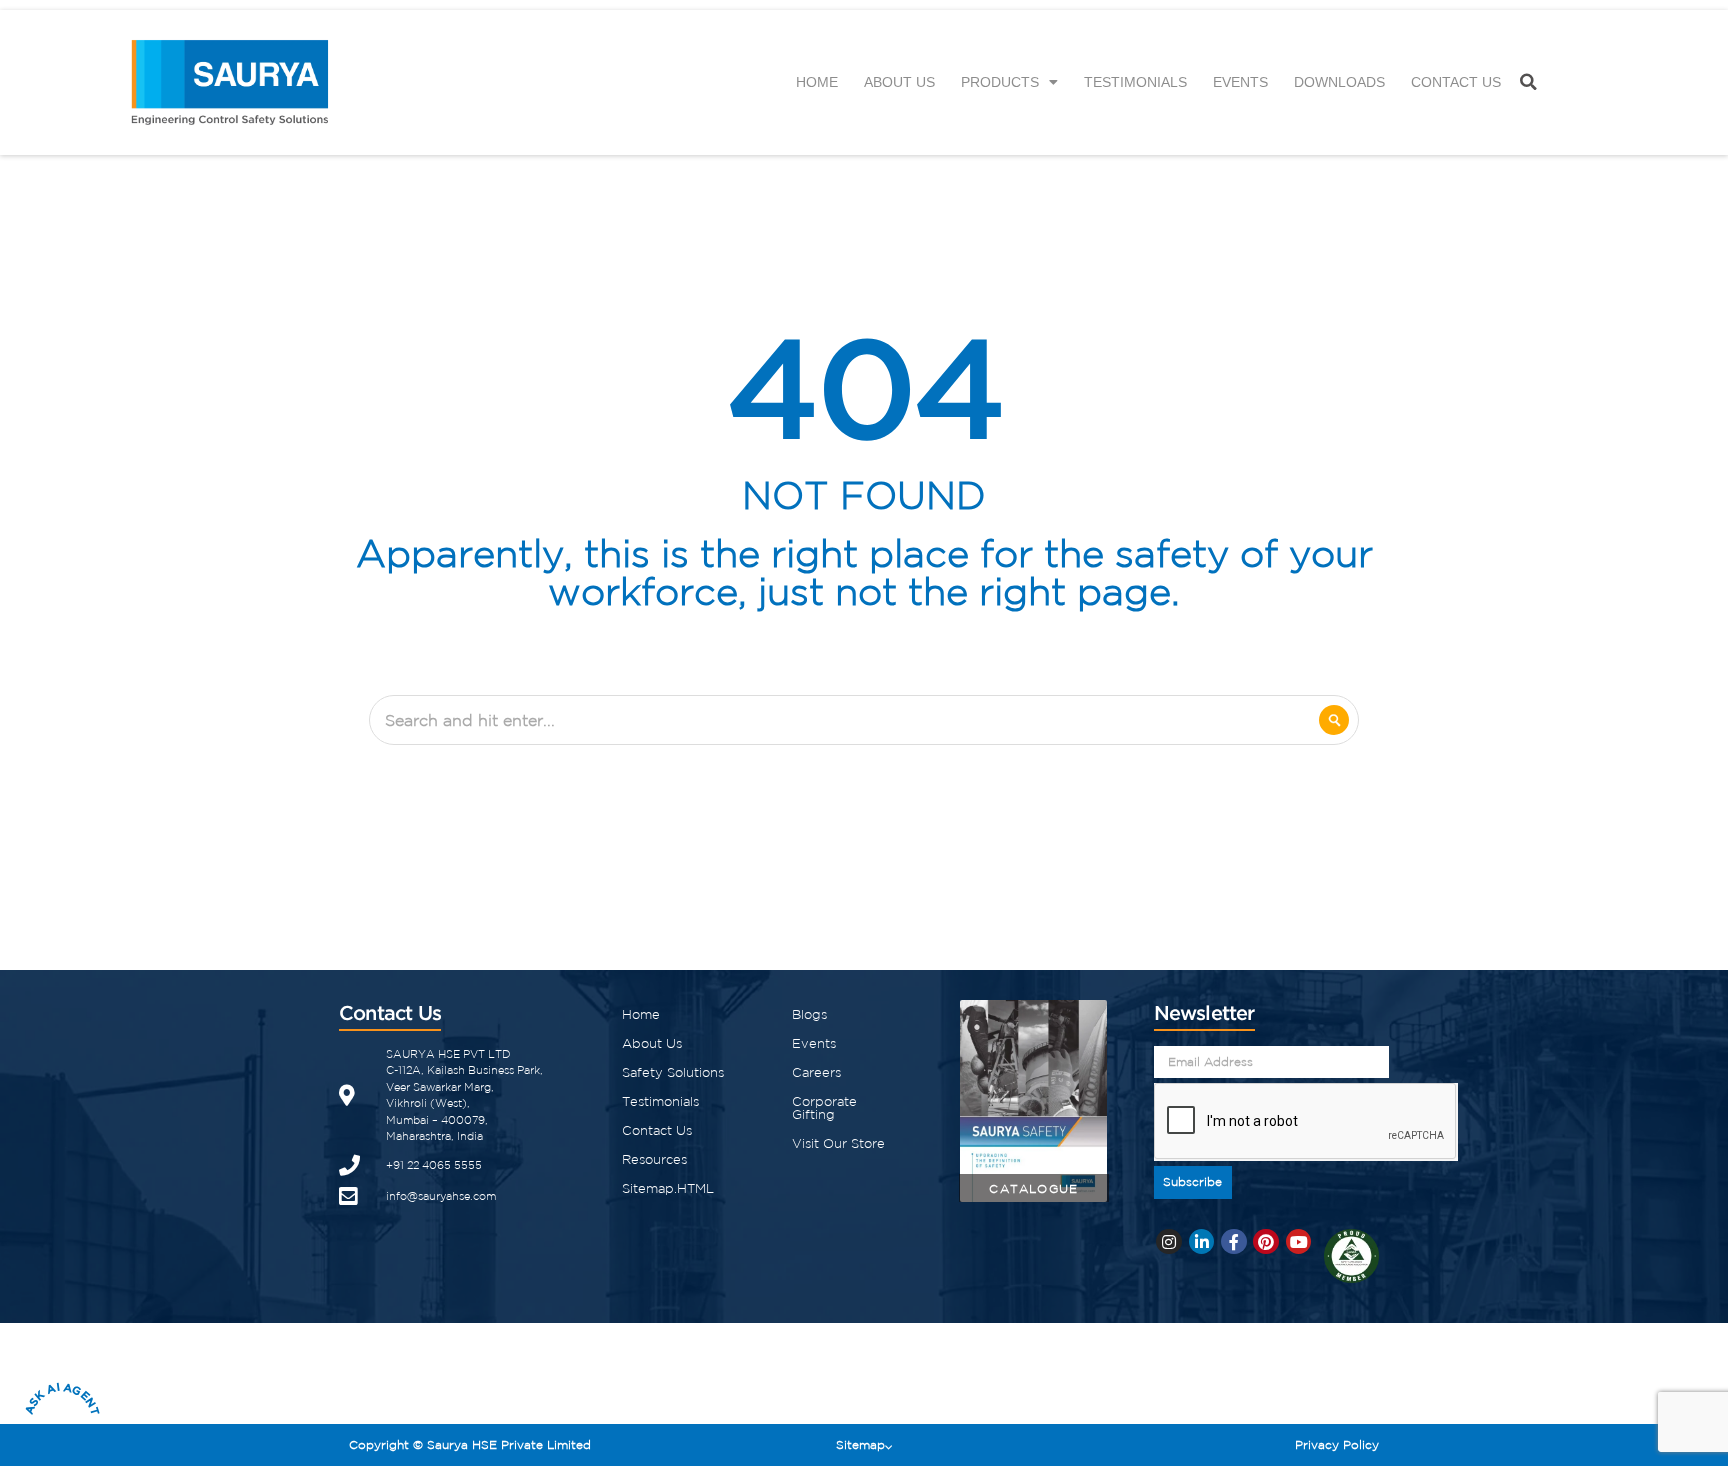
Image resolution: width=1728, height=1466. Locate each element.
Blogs (809, 1014)
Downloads (1339, 82)
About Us (899, 82)
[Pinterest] (1266, 1242)
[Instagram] (1169, 1242)
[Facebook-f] (1234, 1242)
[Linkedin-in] (1202, 1242)
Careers (816, 1072)
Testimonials (1135, 82)
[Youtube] (1299, 1242)
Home (817, 82)
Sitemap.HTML (668, 1188)
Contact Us (1456, 82)
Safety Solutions (673, 1072)
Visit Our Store (838, 1143)
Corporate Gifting (824, 1108)
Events (1240, 82)
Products (1000, 82)
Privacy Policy (1337, 1444)
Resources (654, 1159)
